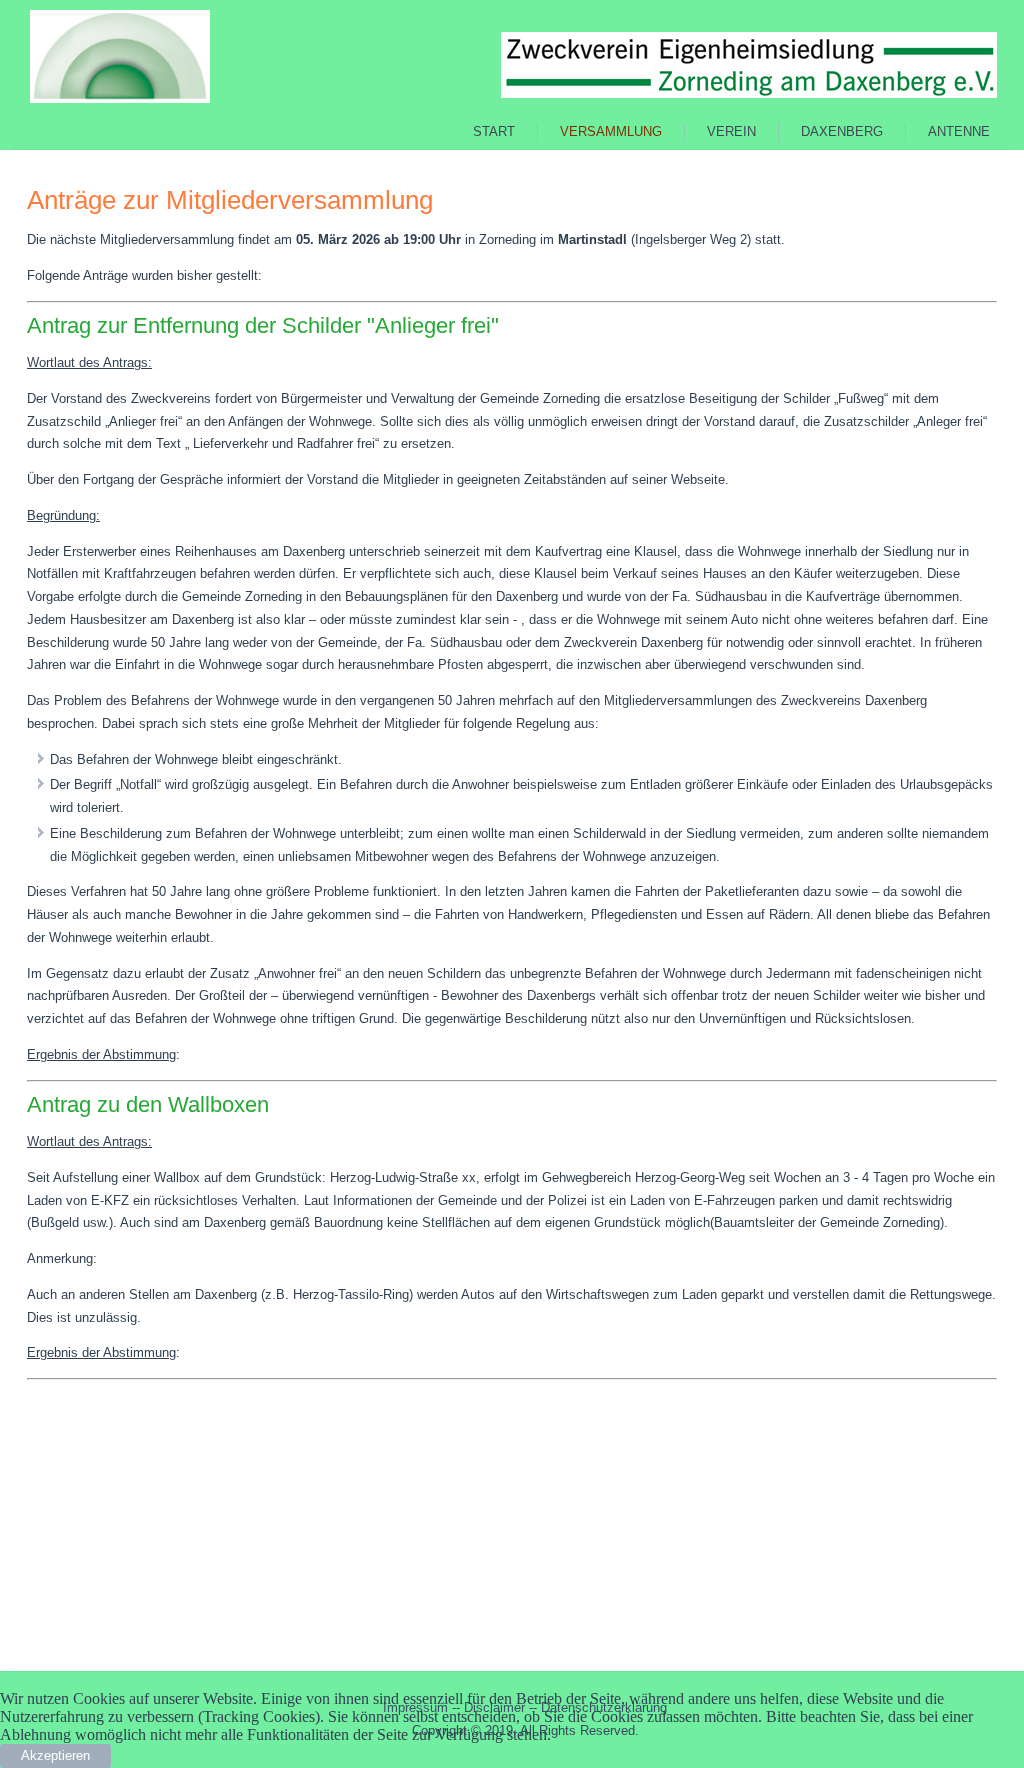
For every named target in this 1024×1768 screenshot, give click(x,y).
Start (494, 131)
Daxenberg (842, 131)
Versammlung (611, 131)
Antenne (959, 131)
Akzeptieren (55, 1755)
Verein (731, 131)
